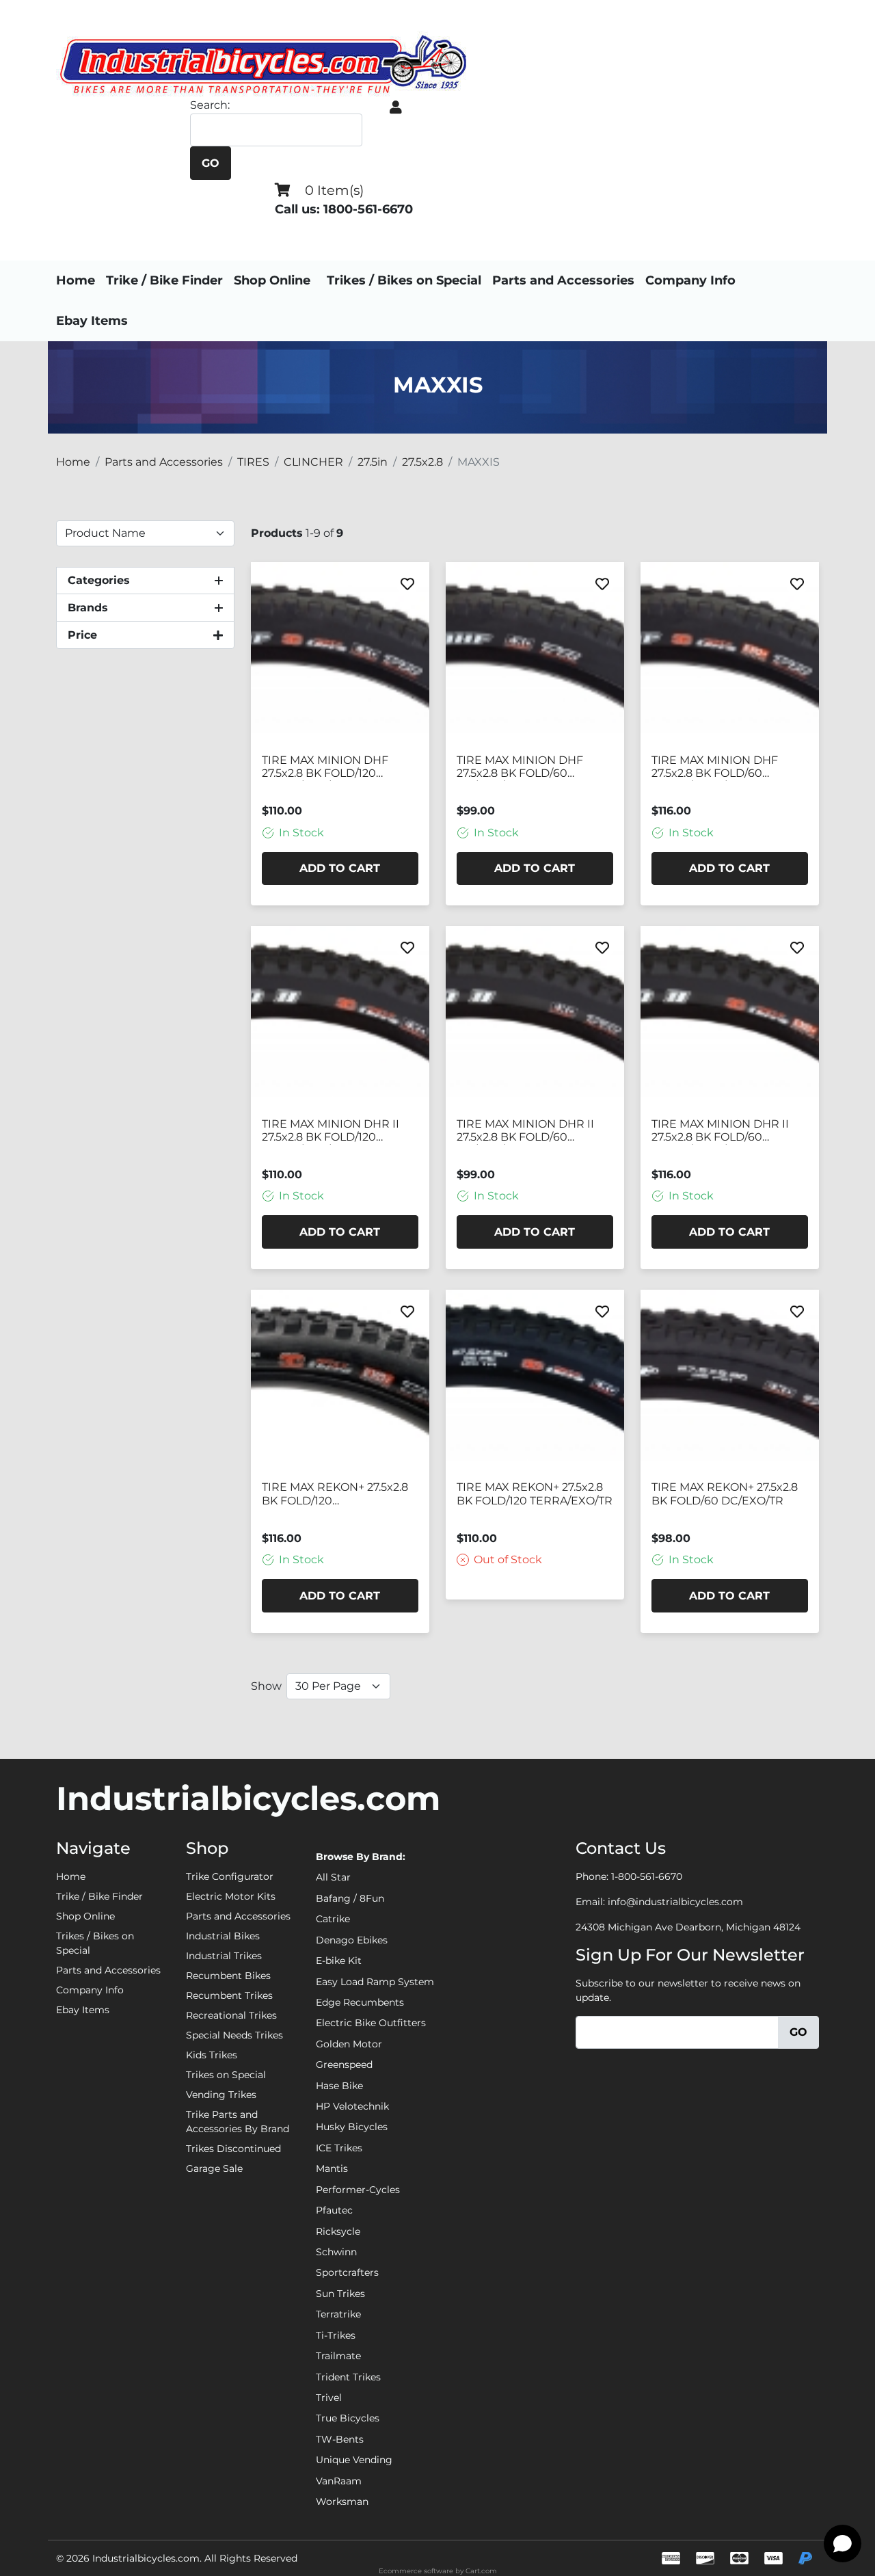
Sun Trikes (340, 2294)
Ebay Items (92, 321)
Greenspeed (344, 2064)
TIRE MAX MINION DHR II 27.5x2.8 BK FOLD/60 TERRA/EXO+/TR (720, 1131)
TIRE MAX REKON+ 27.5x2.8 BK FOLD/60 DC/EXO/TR (725, 1493)
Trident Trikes (348, 2377)
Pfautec (334, 2210)
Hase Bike (339, 2086)
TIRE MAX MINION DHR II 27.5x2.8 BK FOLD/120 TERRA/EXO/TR (331, 1131)
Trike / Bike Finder (164, 280)
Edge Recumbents (360, 2002)
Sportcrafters (347, 2272)
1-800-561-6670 (647, 1876)
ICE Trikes (339, 2148)
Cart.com (481, 2571)
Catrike (333, 1919)
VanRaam (339, 2481)
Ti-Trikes (336, 2335)
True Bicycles (348, 2418)
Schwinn (336, 2252)
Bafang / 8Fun (350, 1898)
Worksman (342, 2501)
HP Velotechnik (352, 2106)
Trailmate (338, 2356)
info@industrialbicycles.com (675, 1902)
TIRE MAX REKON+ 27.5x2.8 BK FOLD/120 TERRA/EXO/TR (535, 1493)
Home (76, 280)
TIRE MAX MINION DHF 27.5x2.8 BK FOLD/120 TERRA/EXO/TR (325, 767)
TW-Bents (340, 2439)
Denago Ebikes (352, 1940)
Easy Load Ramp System (375, 1982)
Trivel (329, 2398)
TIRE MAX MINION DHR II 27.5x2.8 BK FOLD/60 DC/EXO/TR (525, 1131)
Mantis (332, 2168)
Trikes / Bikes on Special (404, 280)
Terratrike (338, 2314)
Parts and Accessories (563, 280)
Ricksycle (338, 2231)
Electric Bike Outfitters (371, 2023)
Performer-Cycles (358, 2190)
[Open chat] (843, 2544)
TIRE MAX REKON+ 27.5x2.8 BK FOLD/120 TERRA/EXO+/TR (335, 1494)
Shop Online (272, 280)
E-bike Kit (339, 1961)
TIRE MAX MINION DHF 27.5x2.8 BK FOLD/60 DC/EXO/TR (520, 767)
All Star (333, 1877)
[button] (396, 107)
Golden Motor (349, 2044)
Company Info (690, 280)
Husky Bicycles (352, 2127)
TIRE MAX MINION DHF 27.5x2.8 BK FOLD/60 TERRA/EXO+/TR (715, 767)
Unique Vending (354, 2460)
